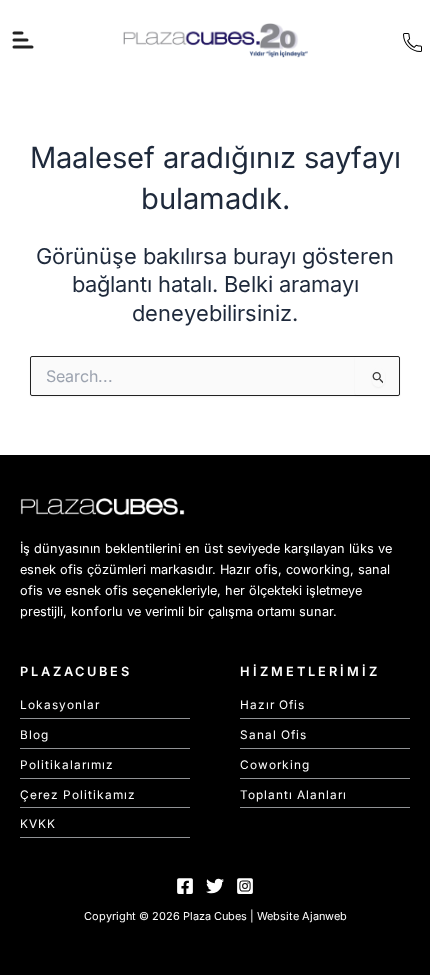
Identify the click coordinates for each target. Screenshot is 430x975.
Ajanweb (324, 916)
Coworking (275, 765)
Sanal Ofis (273, 735)
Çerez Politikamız (78, 795)
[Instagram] (245, 886)
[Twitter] (215, 886)
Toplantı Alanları (293, 795)
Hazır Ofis (272, 705)
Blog (34, 735)
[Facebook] (185, 886)
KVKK (38, 824)
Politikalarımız (67, 765)
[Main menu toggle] (23, 40)
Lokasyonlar (60, 705)
